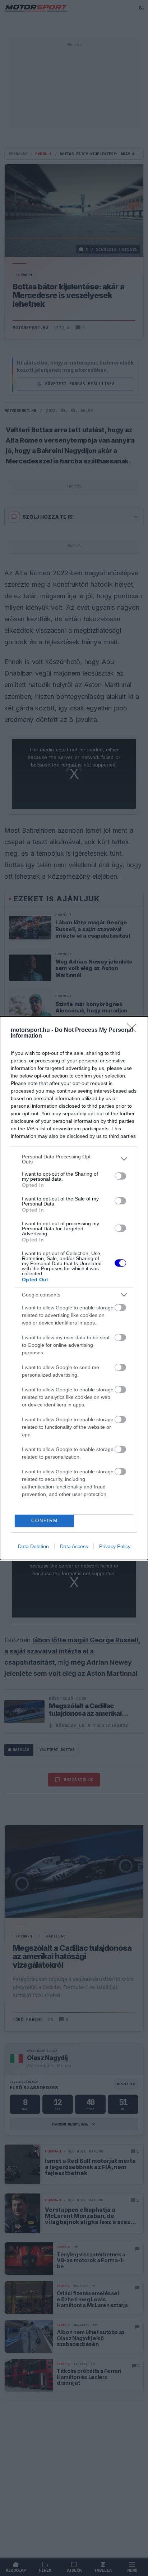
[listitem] (74, 1159)
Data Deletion (33, 1546)
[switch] (120, 1176)
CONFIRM (45, 1521)
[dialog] (74, 1288)
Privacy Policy (115, 1546)
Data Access (74, 1546)
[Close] (134, 1030)
